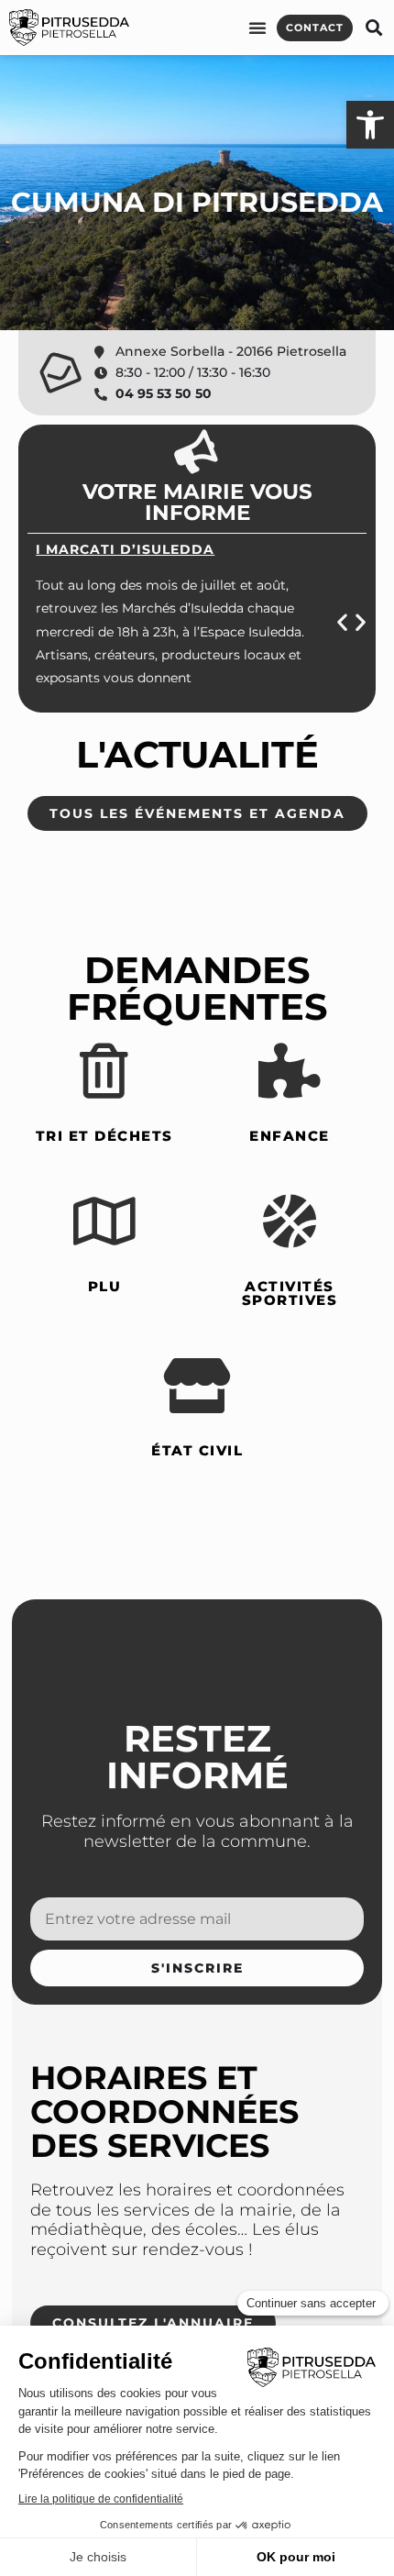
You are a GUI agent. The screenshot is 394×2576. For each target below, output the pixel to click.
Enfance (290, 1136)
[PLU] (104, 1222)
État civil (197, 1450)
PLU (105, 1286)
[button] (373, 28)
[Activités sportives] (290, 1222)
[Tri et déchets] (104, 1071)
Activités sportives (290, 1293)
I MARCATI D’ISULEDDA (125, 549)
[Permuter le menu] (258, 28)
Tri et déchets (104, 1136)
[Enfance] (290, 1071)
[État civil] (197, 1386)
